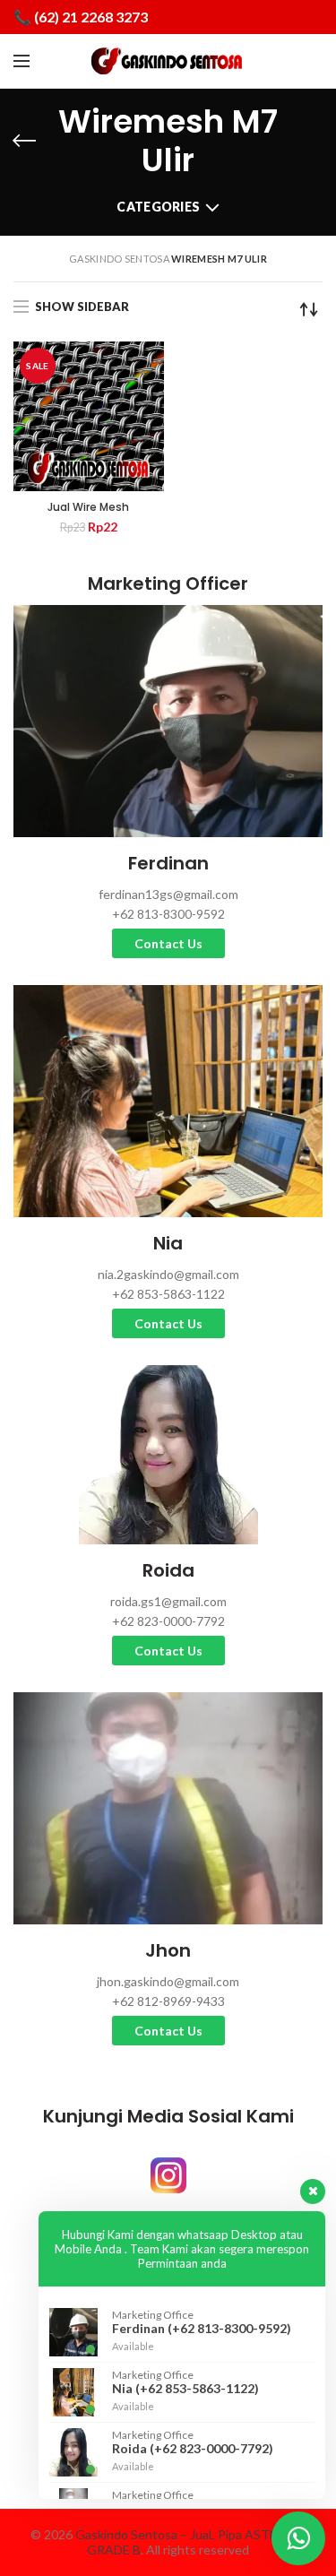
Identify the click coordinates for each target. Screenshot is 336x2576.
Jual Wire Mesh (88, 507)
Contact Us (168, 943)
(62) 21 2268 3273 (91, 17)
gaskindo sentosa (119, 259)
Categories (158, 207)
